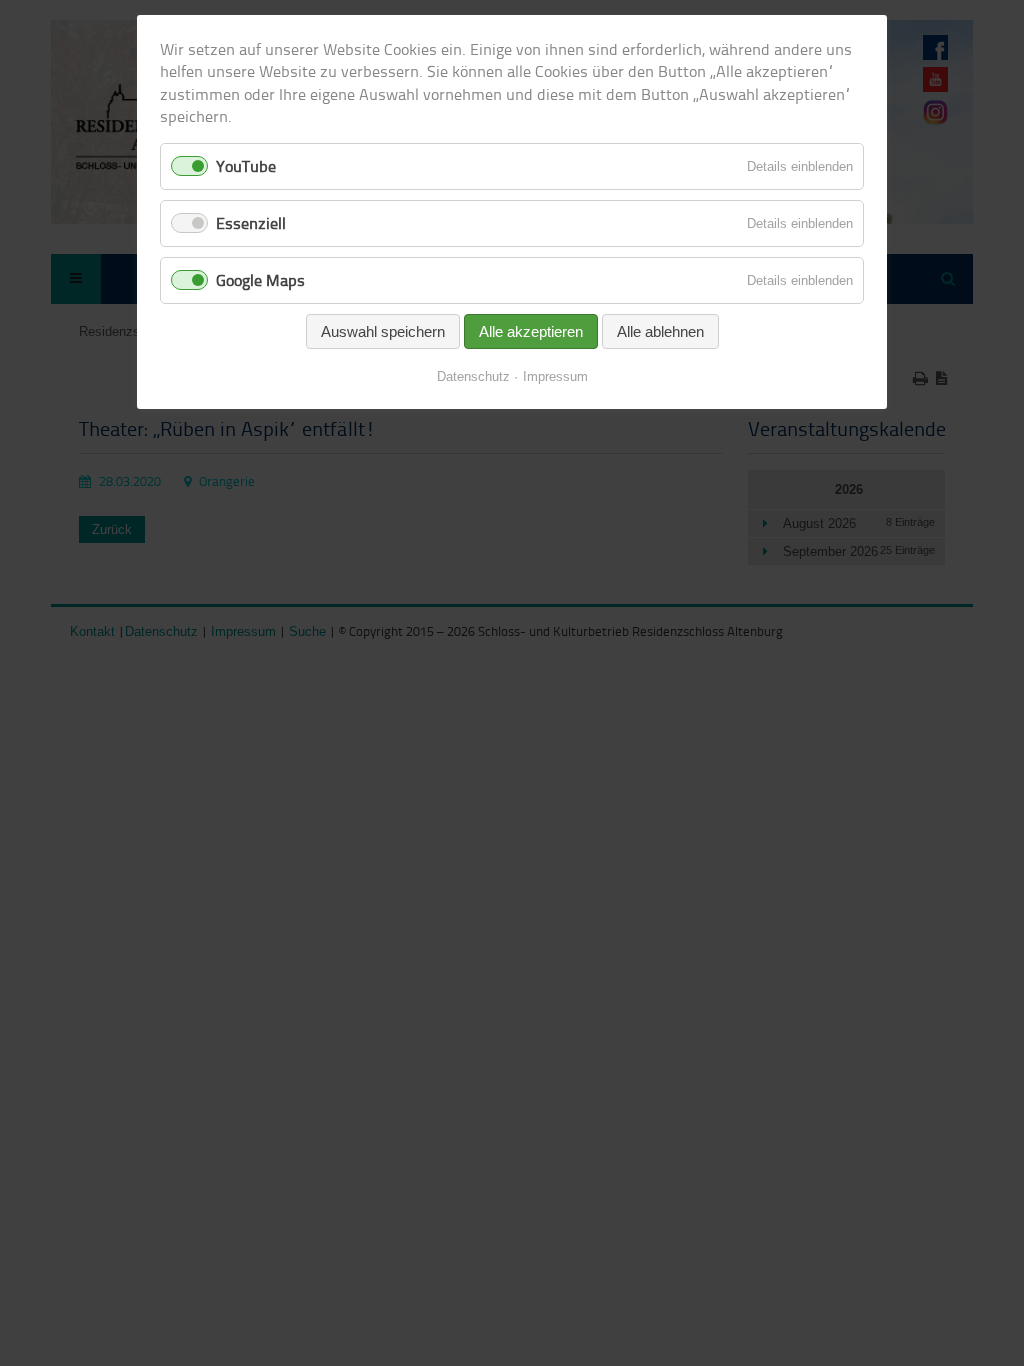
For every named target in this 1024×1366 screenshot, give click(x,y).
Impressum (555, 376)
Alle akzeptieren (531, 331)
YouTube (246, 166)
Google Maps (260, 280)
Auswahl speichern (383, 331)
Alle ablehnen (660, 331)
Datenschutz (473, 376)
